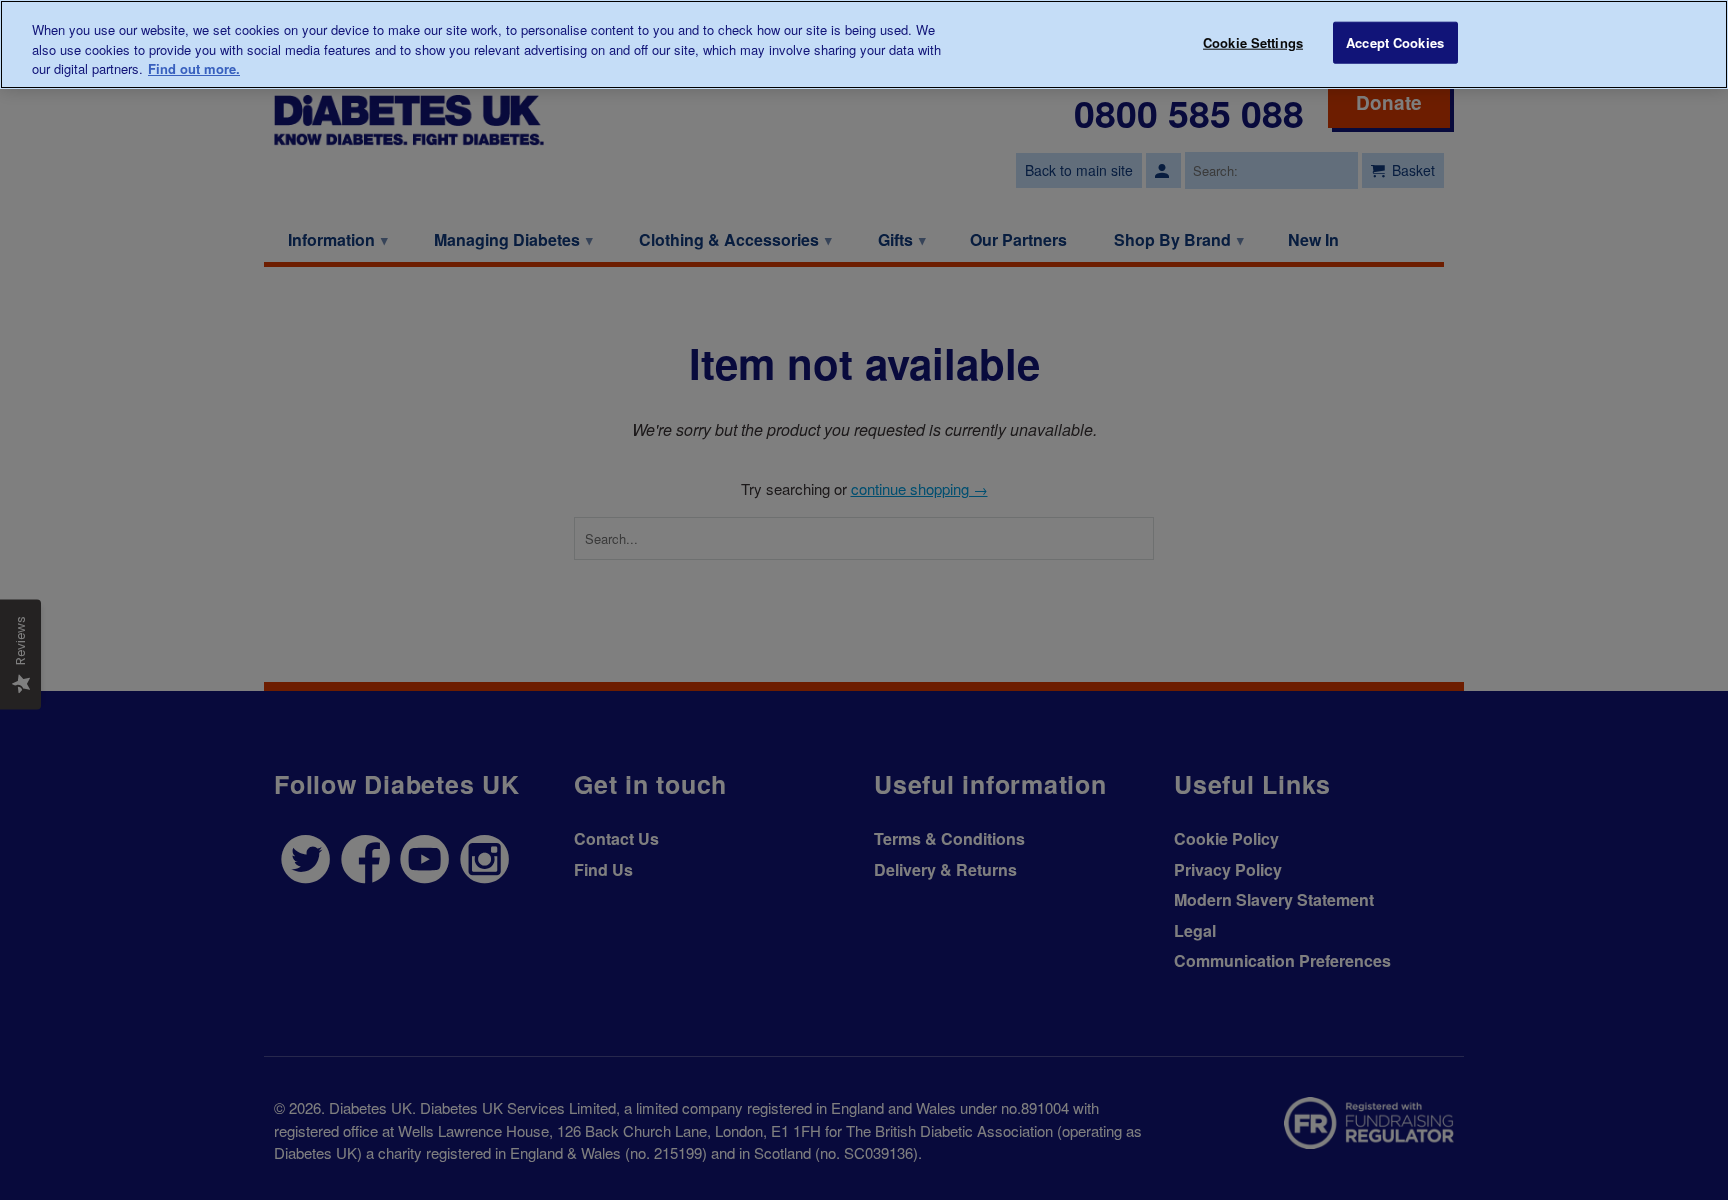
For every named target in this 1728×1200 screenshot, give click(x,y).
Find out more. (194, 68)
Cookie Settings (1253, 42)
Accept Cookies (1395, 42)
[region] (864, 44)
